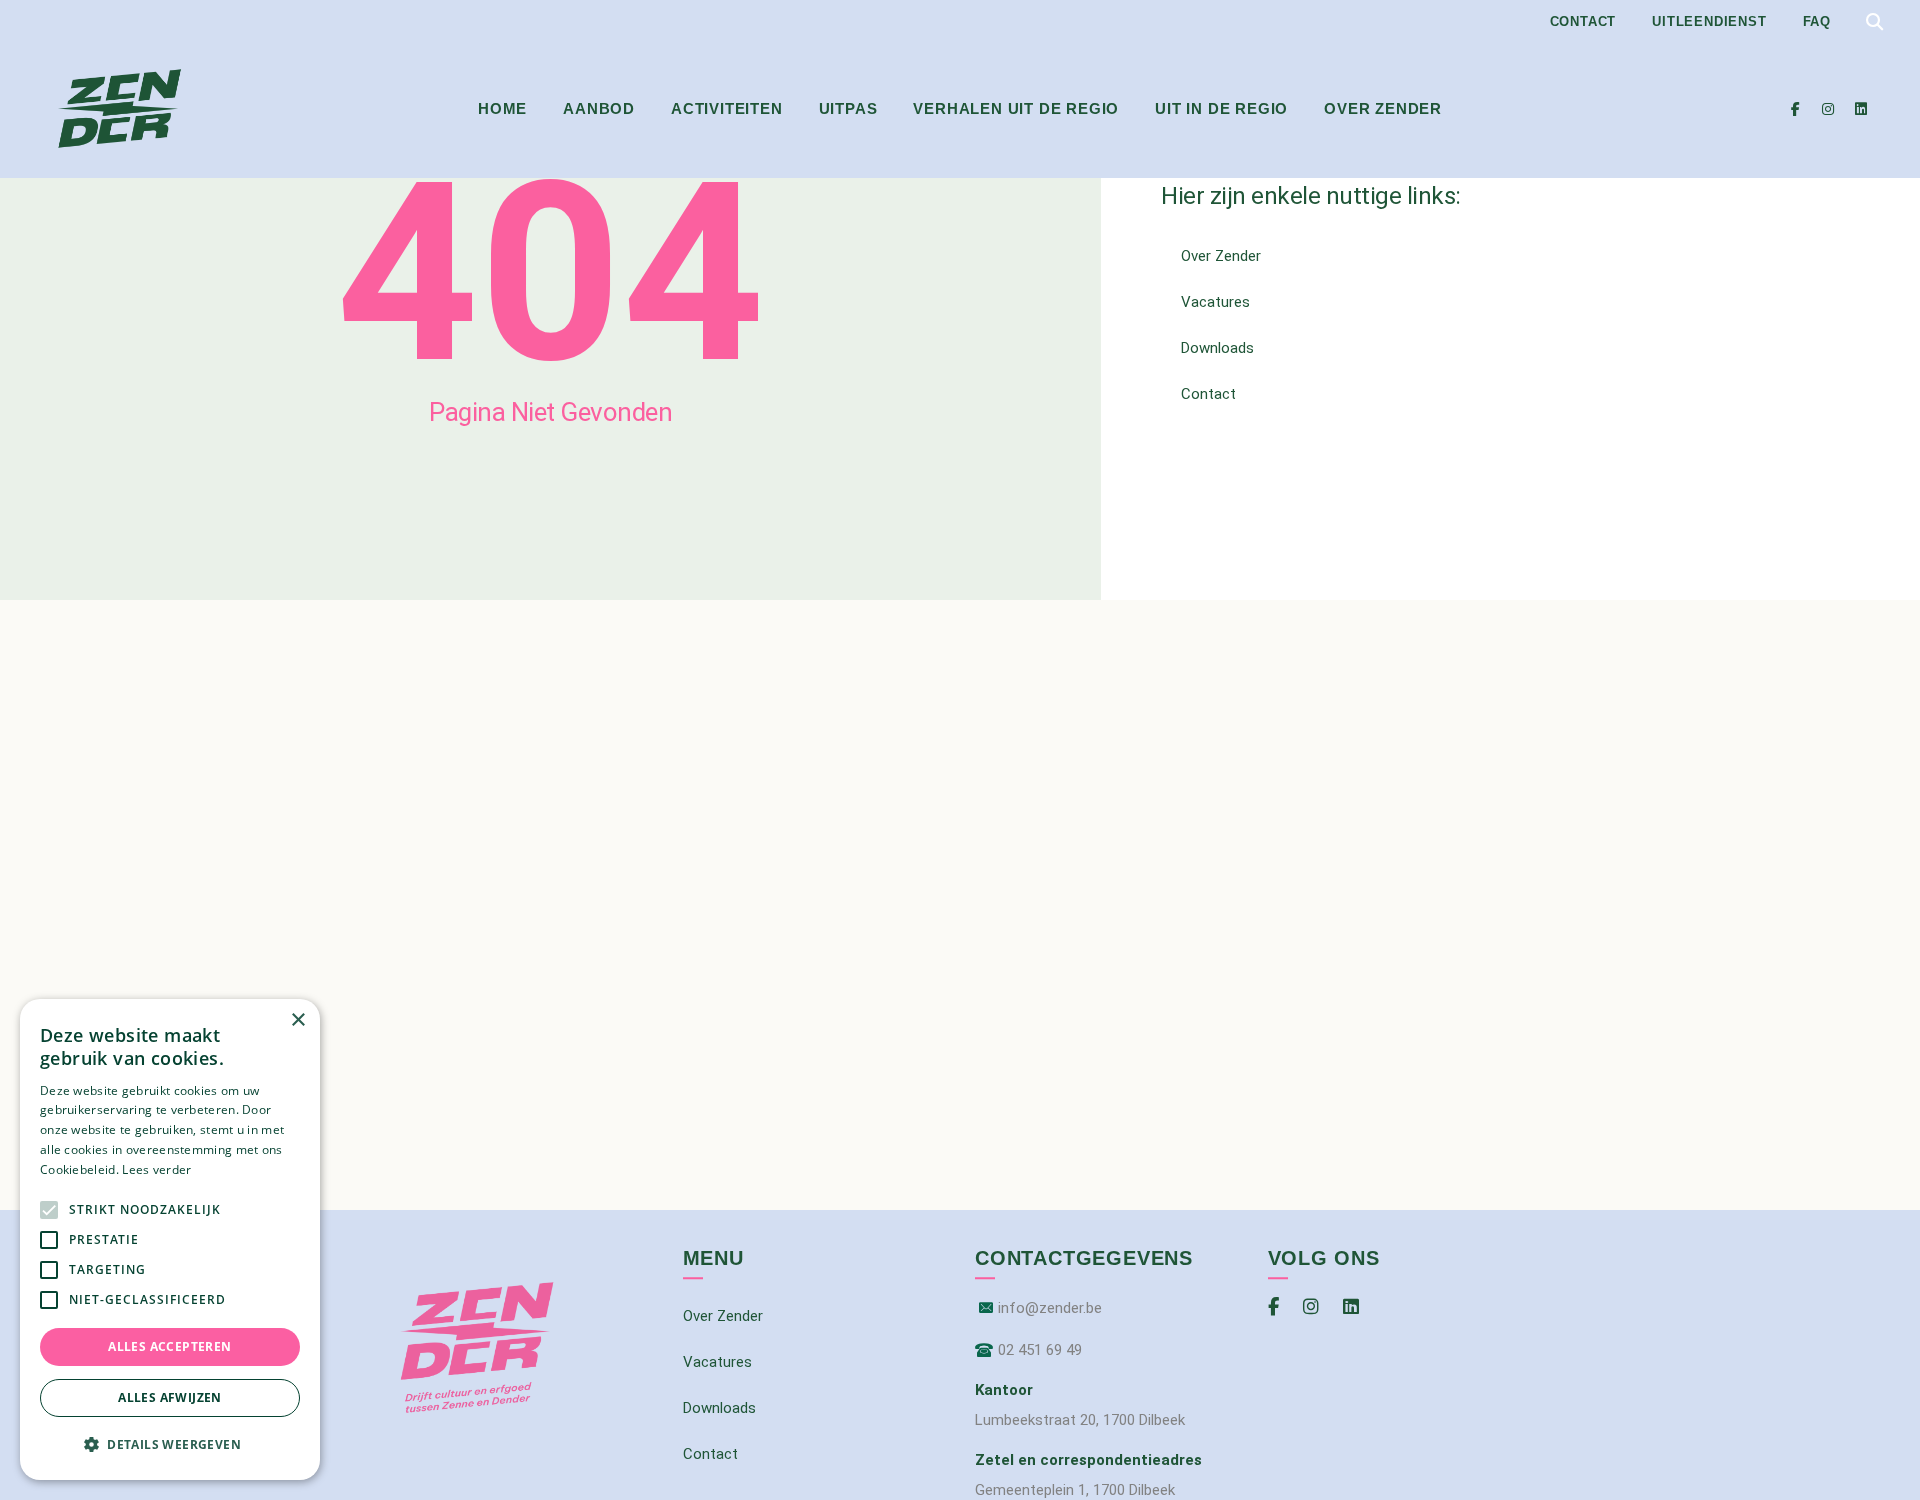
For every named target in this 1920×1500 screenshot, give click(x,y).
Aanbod (599, 108)
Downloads (1217, 348)
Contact (1583, 21)
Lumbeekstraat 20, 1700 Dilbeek (1080, 1420)
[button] (170, 1445)
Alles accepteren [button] (169, 1346)
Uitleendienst (1709, 21)
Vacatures (1215, 302)
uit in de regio (1221, 108)
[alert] (170, 1239)
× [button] (297, 1020)
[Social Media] (1795, 109)
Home (502, 108)
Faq (1817, 21)
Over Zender (1383, 108)
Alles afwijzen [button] (170, 1397)
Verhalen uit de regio (1016, 108)
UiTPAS (848, 108)
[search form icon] (1874, 23)
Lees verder (156, 1169)
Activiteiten (727, 108)
